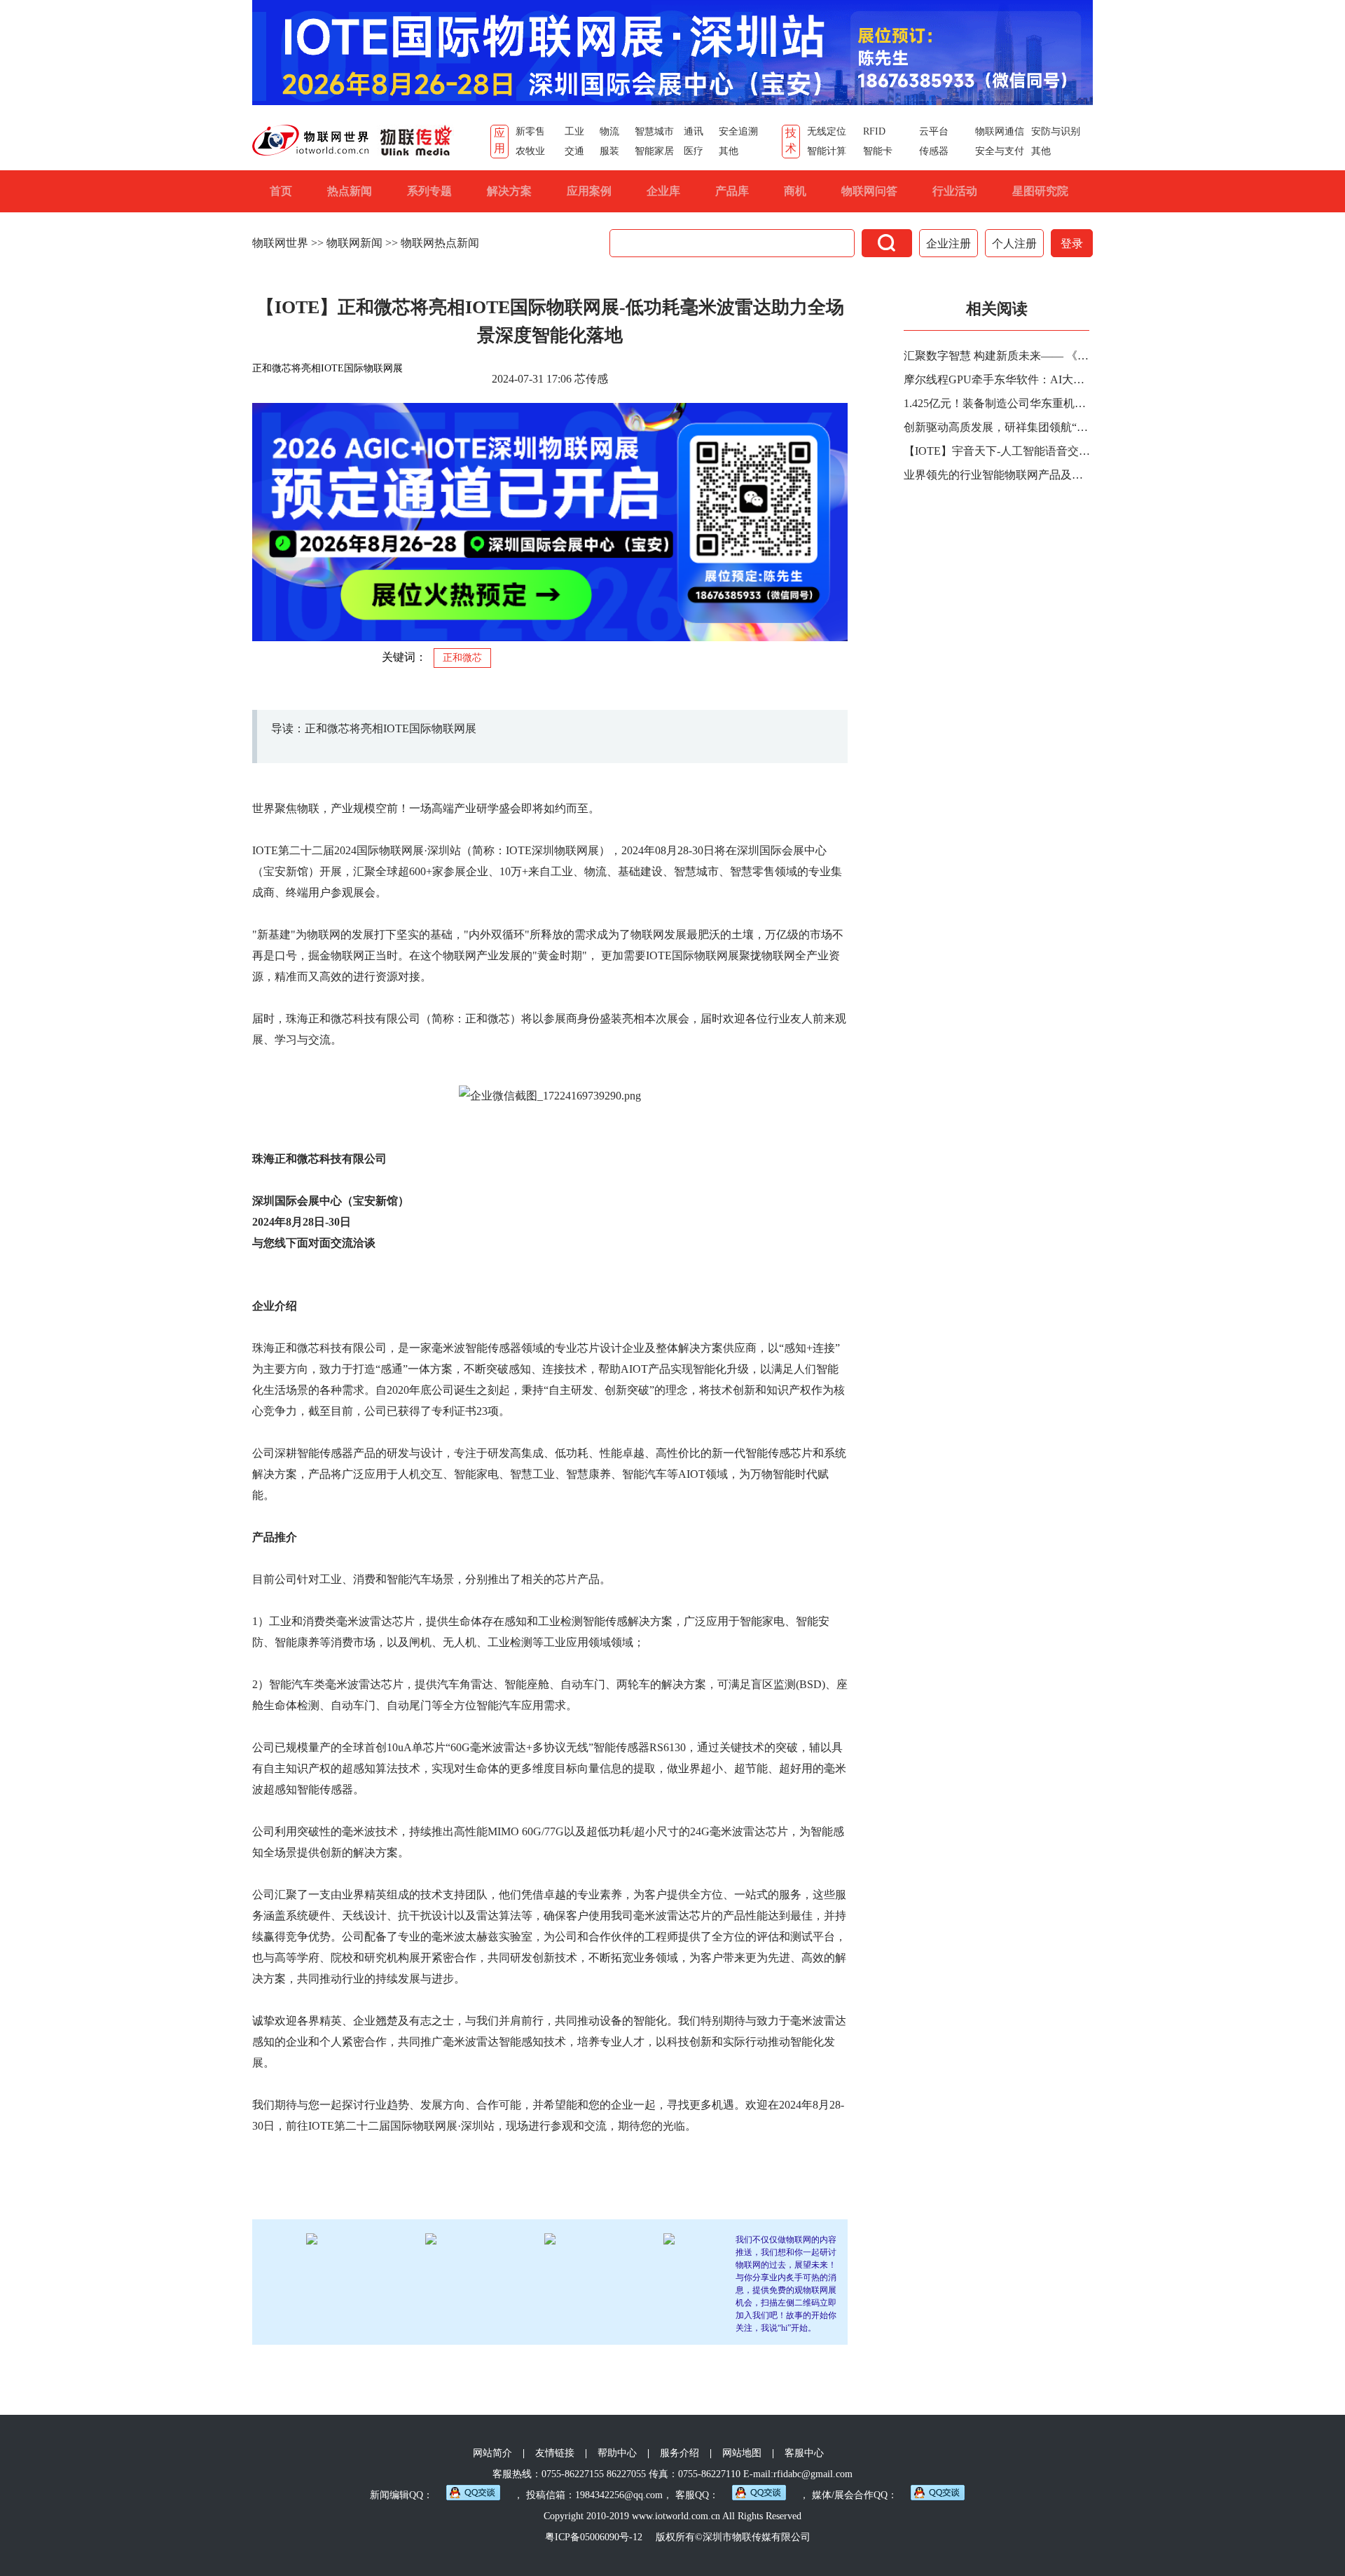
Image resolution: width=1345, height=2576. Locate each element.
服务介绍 (680, 2453)
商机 (795, 191)
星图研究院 (1040, 191)
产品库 (732, 191)
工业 (574, 131)
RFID (874, 131)
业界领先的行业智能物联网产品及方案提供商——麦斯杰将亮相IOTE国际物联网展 (998, 475)
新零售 (530, 131)
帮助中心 (617, 2453)
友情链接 (555, 2453)
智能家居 (654, 151)
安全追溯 (738, 131)
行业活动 (955, 191)
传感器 (934, 151)
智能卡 (878, 151)
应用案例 (589, 191)
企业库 (663, 191)
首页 (281, 191)
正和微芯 (462, 658)
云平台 (934, 131)
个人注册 (1014, 244)
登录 (1072, 244)
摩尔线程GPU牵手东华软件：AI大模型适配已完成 (998, 379)
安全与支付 (1000, 151)
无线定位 (827, 131)
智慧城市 (654, 131)
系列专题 (429, 191)
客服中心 (804, 2453)
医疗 (694, 151)
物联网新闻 (354, 243)
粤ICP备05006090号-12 (594, 2537)
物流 (609, 131)
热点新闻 (350, 191)
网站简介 (492, 2453)
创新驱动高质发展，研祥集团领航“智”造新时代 (998, 427)
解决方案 (509, 191)
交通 (574, 151)
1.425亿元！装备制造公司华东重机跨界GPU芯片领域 (998, 403)
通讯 (694, 131)
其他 (729, 151)
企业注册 (949, 244)
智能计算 (827, 151)
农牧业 (530, 151)
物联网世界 (280, 243)
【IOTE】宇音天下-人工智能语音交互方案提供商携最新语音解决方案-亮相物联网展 (998, 451)
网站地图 (742, 2453)
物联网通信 (1000, 131)
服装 (609, 151)
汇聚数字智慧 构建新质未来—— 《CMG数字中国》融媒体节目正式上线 (998, 356)
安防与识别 (1056, 131)
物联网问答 (869, 191)
